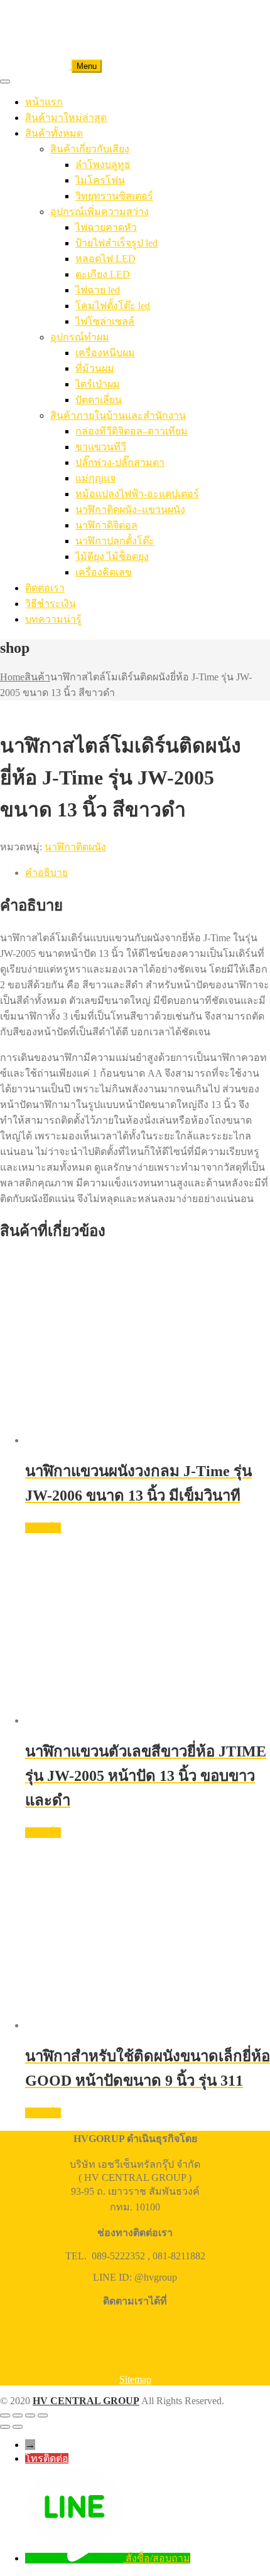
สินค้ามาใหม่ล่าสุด (66, 118)
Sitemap (135, 2379)
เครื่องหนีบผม (105, 353)
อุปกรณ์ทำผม (80, 337)
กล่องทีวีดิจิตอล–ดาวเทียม (132, 431)
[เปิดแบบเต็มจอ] (18, 2415)
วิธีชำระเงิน (51, 604)
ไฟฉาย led (98, 290)
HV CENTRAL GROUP (86, 2401)
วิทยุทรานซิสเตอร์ (114, 196)
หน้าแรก (44, 102)
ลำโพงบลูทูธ (103, 165)
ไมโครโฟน (100, 180)
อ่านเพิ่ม (43, 1528)
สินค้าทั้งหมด (54, 133)
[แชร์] (30, 2415)
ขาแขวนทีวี (101, 447)
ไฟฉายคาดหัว (106, 227)
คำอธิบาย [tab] (46, 873)
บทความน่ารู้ (53, 619)
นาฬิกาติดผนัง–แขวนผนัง (130, 509)
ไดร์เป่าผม (98, 384)
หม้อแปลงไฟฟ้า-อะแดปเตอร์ (137, 494)
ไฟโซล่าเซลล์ (105, 321)
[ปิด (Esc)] (43, 2415)
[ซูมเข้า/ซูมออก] (5, 2415)
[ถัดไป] (18, 2427)
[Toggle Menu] (5, 82)
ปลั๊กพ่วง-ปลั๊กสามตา (120, 462)
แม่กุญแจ (95, 478)
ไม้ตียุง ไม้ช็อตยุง (112, 557)
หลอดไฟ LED (105, 259)
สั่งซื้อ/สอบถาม (158, 2558)
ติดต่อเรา (45, 588)
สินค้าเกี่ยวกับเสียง (90, 149)
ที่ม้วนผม (95, 368)
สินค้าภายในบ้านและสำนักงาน (118, 415)
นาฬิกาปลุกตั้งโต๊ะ (115, 541)
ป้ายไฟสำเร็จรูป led (116, 243)
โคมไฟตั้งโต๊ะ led (113, 306)
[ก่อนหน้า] (5, 2427)
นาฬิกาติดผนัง (75, 847)
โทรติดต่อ (47, 2458)
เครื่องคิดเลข (104, 572)
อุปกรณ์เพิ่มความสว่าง (100, 212)
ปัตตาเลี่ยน (99, 400)
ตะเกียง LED (103, 274)
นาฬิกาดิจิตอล (106, 525)
